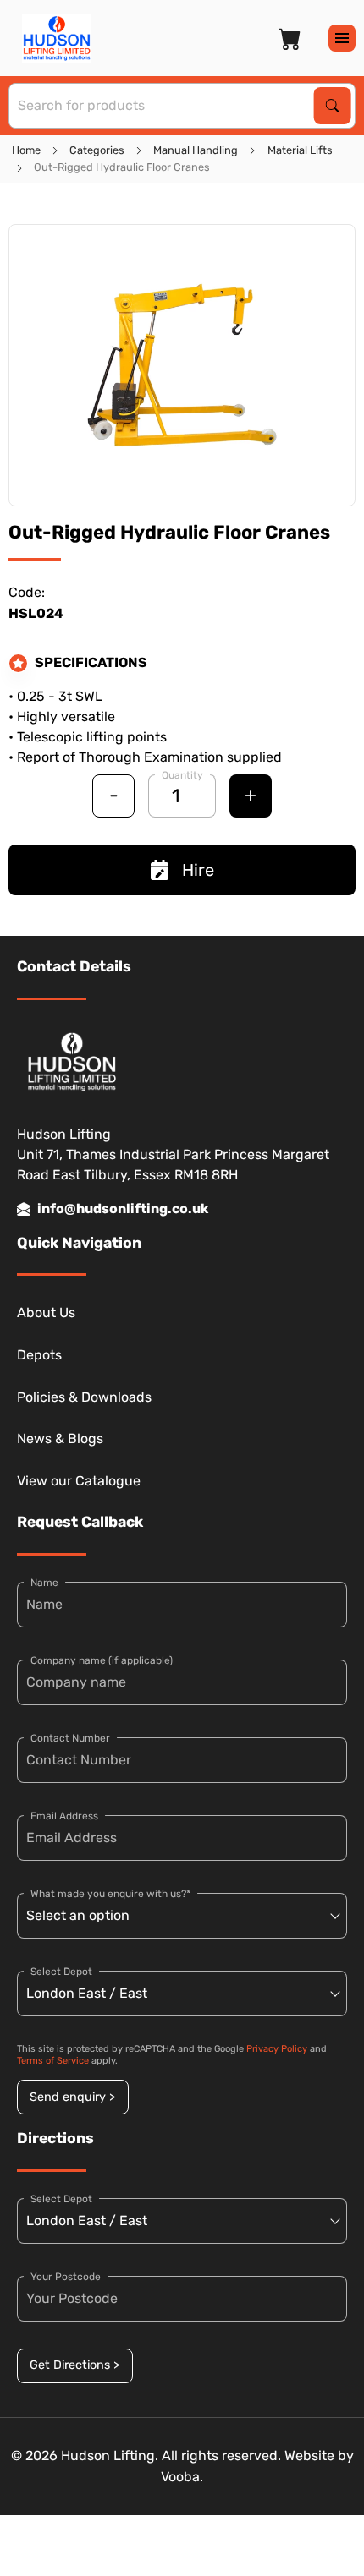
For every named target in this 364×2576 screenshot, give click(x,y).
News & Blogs (60, 1438)
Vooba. (182, 2477)
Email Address (64, 1816)
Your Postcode (66, 2277)
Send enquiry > (72, 2097)
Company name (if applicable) (102, 1660)
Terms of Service (53, 2061)
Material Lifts (300, 150)
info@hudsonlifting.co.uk (123, 1209)
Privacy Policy (277, 2049)
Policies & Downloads (84, 1397)
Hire (198, 870)
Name (44, 1583)
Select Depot (61, 1972)
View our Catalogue (79, 1481)
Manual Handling (196, 150)
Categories (97, 150)
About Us (46, 1313)
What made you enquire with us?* (110, 1894)
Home (26, 150)
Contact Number (70, 1738)
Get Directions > (74, 2365)
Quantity (182, 775)
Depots (39, 1355)
